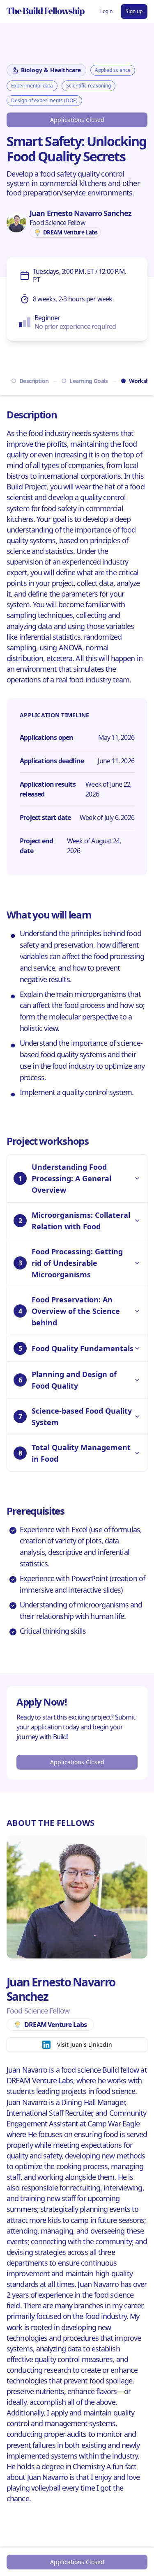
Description (34, 381)
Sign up (134, 11)
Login (106, 11)
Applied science (113, 70)
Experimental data (32, 86)
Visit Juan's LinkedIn (85, 2044)
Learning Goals (88, 381)
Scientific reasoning (88, 86)
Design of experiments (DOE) (44, 100)
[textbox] (77, 184)
